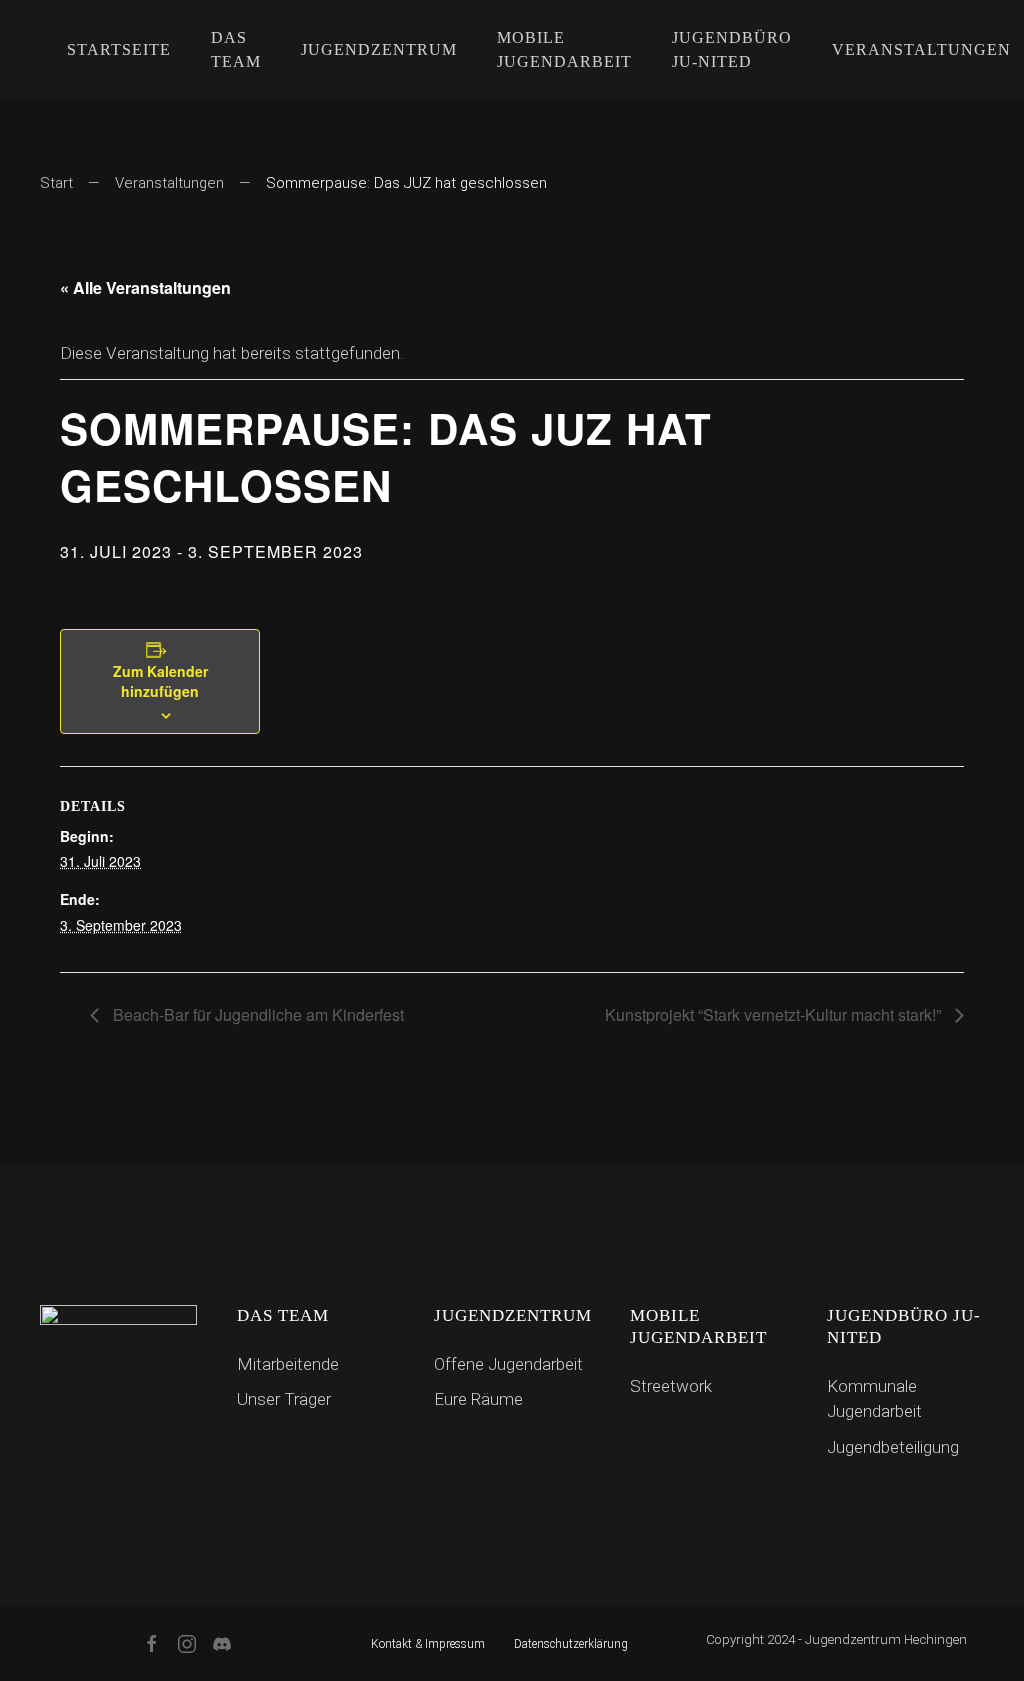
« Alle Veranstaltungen (145, 287)
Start (56, 183)
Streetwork (671, 1386)
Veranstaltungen (169, 183)
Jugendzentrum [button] (379, 49)
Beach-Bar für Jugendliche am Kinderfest (256, 1014)
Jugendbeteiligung (893, 1447)
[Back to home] (43, 50)
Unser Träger (284, 1399)
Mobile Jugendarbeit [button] (564, 49)
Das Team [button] (236, 49)
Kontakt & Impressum (428, 1644)
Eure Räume (478, 1399)
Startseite (119, 49)
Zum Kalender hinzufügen (160, 681)
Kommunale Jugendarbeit (874, 1399)
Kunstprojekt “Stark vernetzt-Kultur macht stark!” (775, 1014)
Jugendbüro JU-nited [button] (732, 49)
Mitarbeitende (288, 1364)
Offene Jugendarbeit (508, 1364)
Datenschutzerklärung (571, 1644)
